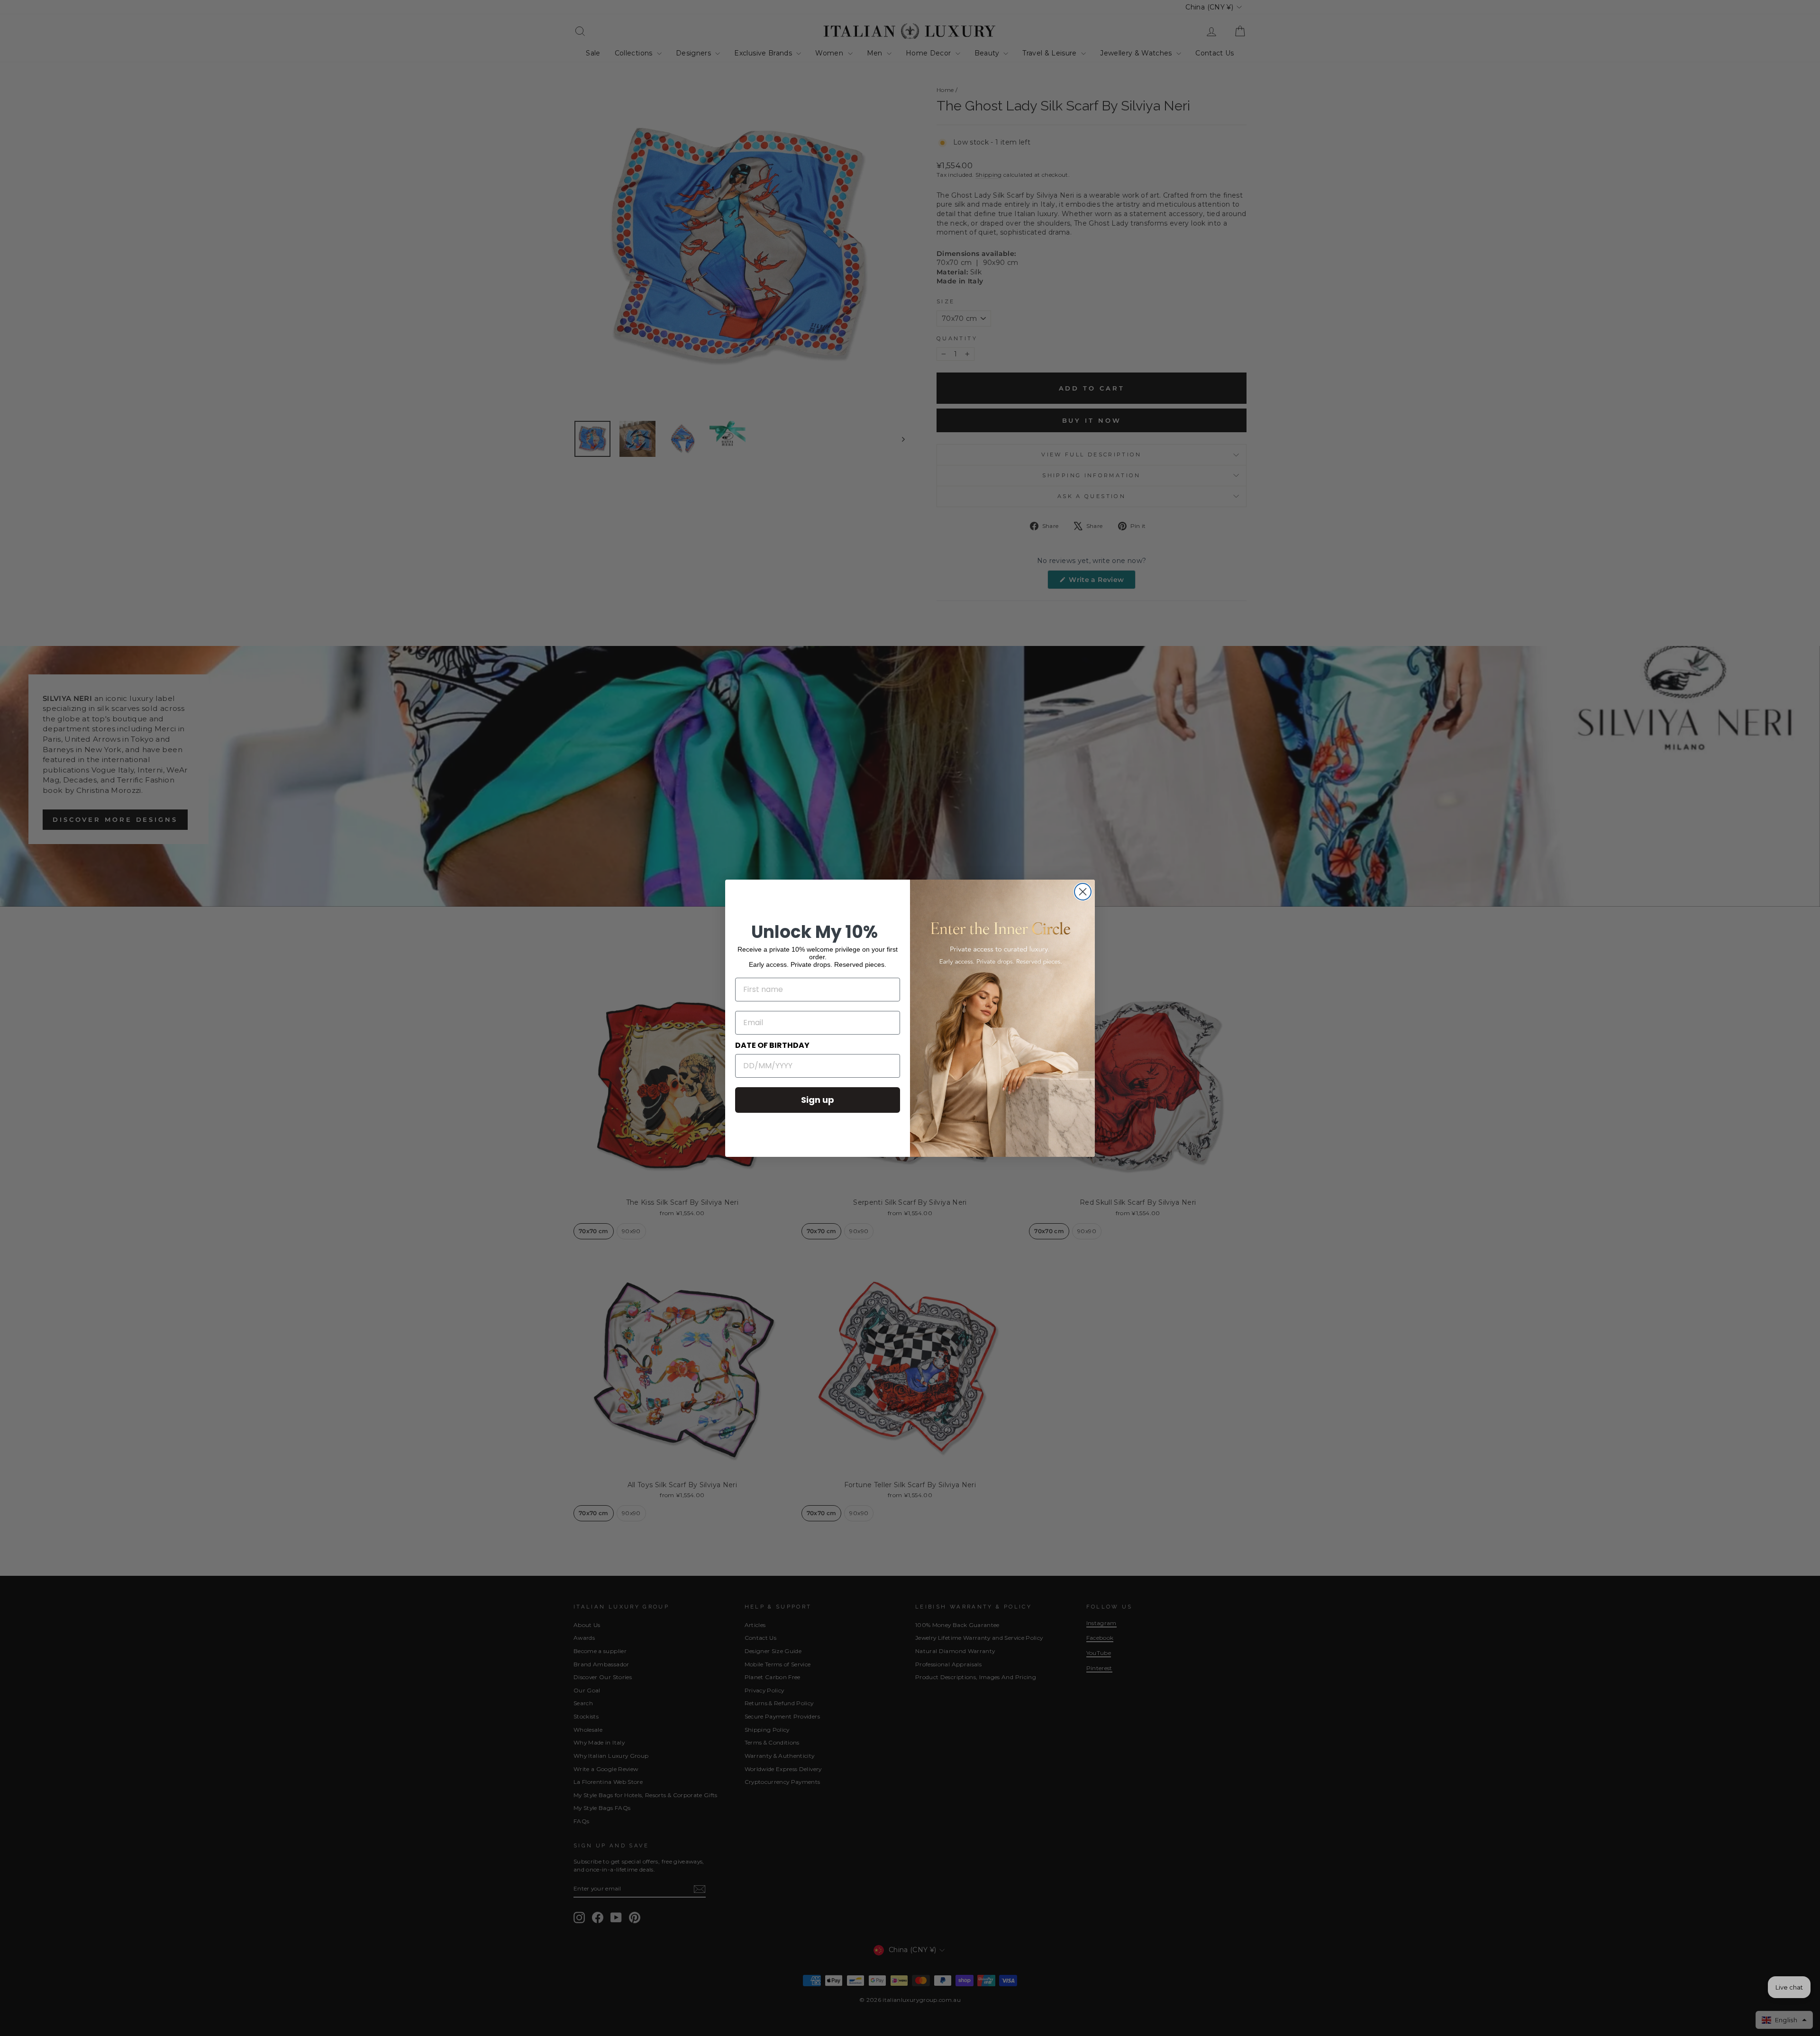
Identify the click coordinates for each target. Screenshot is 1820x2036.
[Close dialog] (1083, 892)
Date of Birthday (772, 1045)
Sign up (818, 1100)
